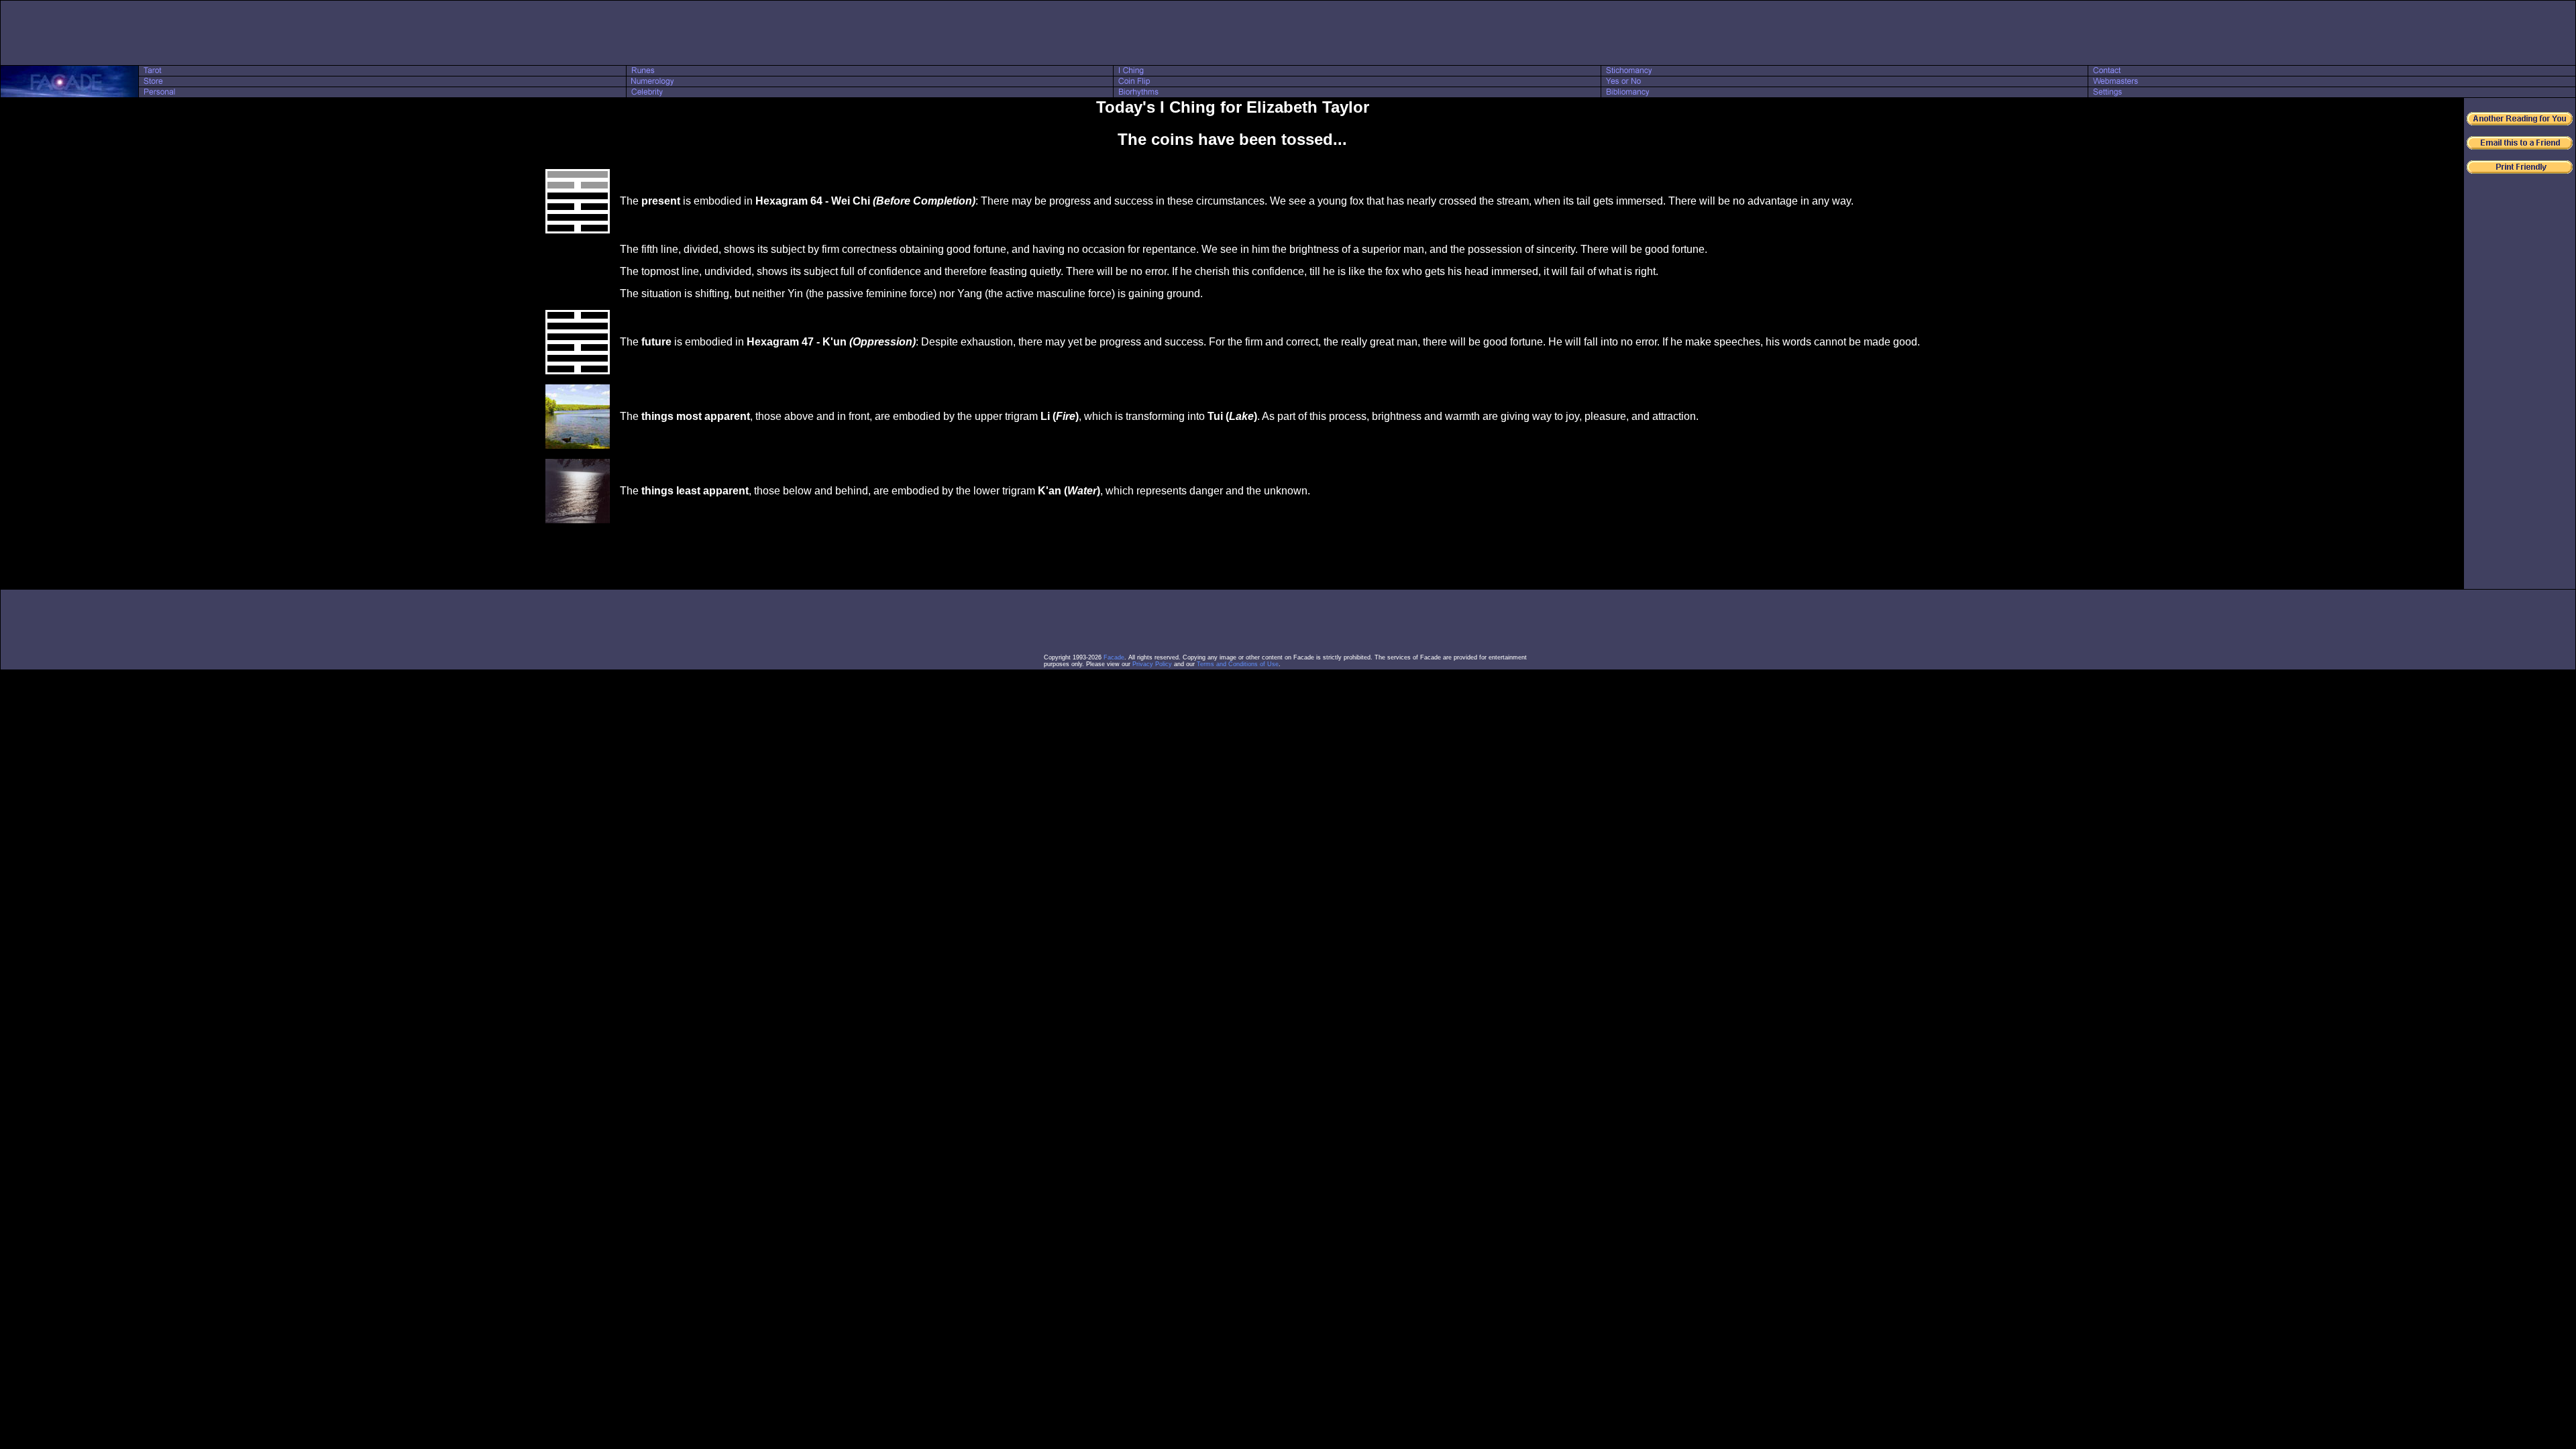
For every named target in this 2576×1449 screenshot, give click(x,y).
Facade (1114, 657)
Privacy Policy (1152, 664)
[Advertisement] (1288, 33)
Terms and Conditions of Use (1238, 664)
